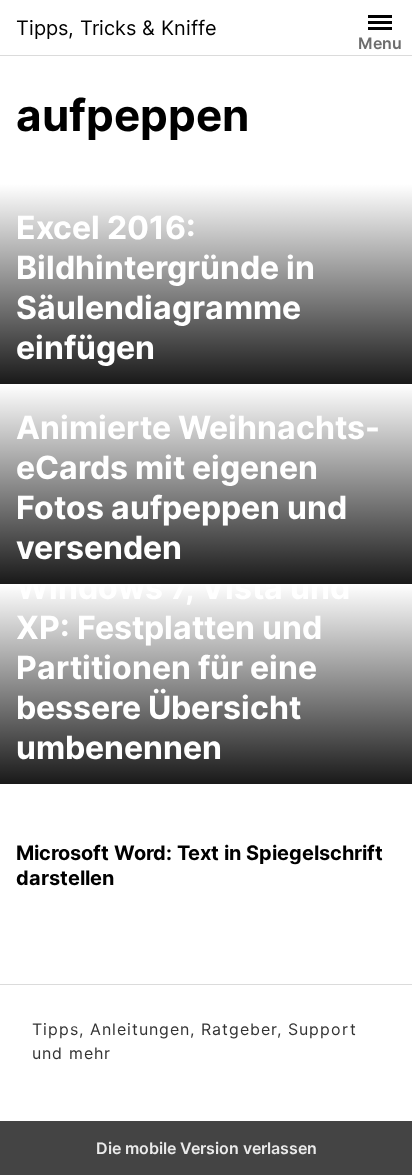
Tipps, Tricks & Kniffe (116, 28)
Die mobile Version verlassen (206, 1148)
